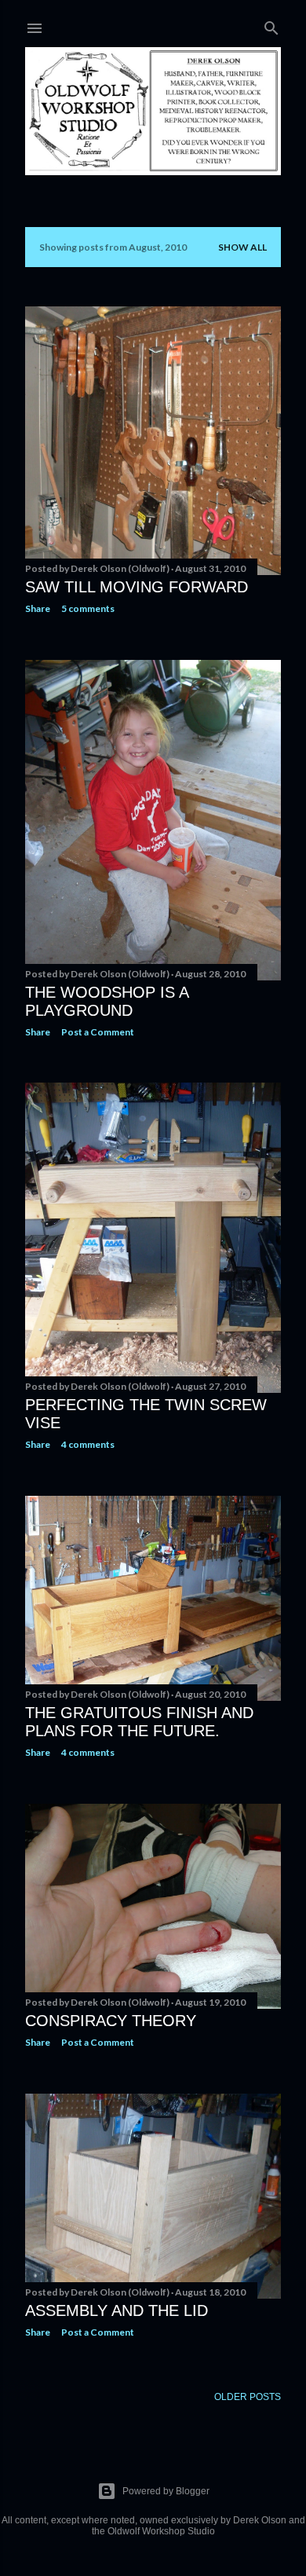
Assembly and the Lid (117, 2310)
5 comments (88, 608)
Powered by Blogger (166, 2491)
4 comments (88, 1444)
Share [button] (38, 608)
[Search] (271, 25)
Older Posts (248, 2397)
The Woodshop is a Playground (107, 1001)
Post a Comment (98, 1032)
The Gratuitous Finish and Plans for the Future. (139, 1722)
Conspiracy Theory (111, 2021)
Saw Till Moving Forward (137, 587)
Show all (242, 247)
